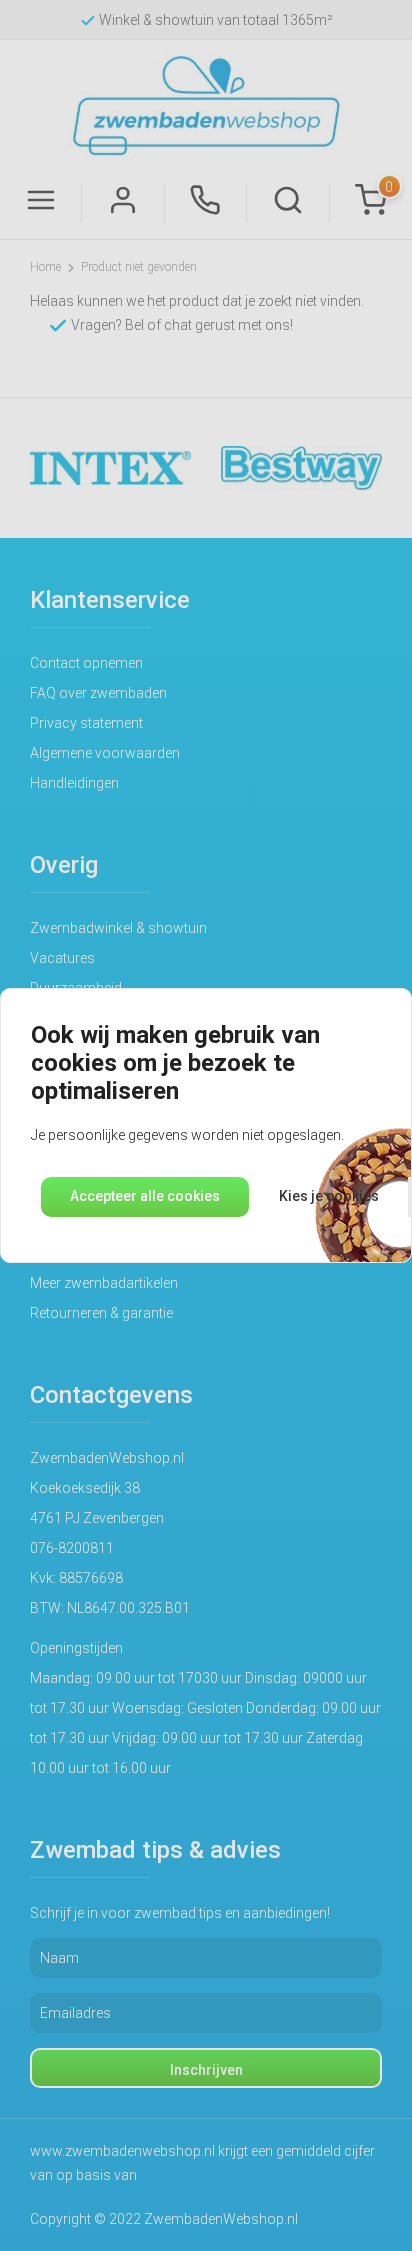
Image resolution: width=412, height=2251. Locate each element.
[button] (145, 1197)
